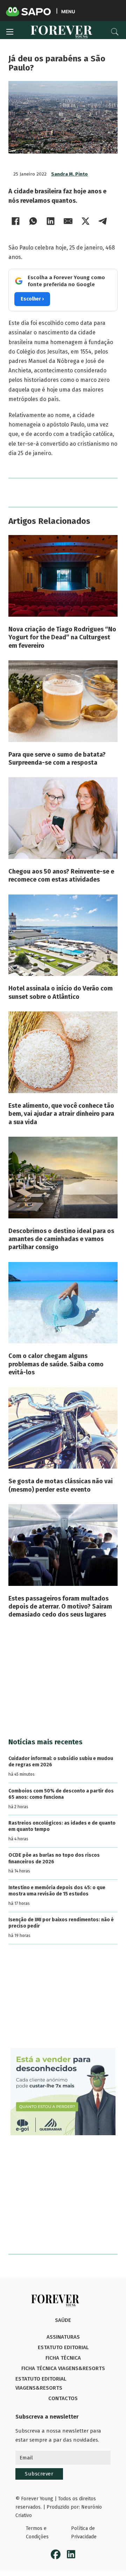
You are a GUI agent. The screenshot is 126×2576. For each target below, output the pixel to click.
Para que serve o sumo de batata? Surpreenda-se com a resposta (57, 759)
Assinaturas (63, 2337)
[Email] (68, 221)
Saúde (63, 2320)
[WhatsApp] (33, 221)
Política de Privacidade (84, 2533)
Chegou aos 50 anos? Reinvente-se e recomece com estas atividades (61, 875)
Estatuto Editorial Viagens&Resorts (41, 2383)
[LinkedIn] (50, 221)
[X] (85, 221)
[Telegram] (103, 221)
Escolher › (32, 299)
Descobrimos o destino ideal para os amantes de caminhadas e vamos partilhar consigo (61, 1239)
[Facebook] (15, 221)
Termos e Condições (37, 2533)
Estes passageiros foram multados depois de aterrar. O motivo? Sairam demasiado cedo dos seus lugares (60, 1607)
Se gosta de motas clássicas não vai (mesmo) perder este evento (61, 1485)
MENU (68, 11)
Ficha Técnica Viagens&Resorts (63, 2368)
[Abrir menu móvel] (10, 32)
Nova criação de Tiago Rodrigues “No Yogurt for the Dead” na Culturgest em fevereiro (62, 637)
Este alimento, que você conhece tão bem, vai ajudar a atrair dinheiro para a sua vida (61, 1114)
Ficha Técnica (63, 2358)
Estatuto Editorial (63, 2347)
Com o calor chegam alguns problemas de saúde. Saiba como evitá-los (56, 1364)
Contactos (63, 2398)
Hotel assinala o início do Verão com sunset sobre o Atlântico (61, 992)
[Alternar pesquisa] (115, 32)
